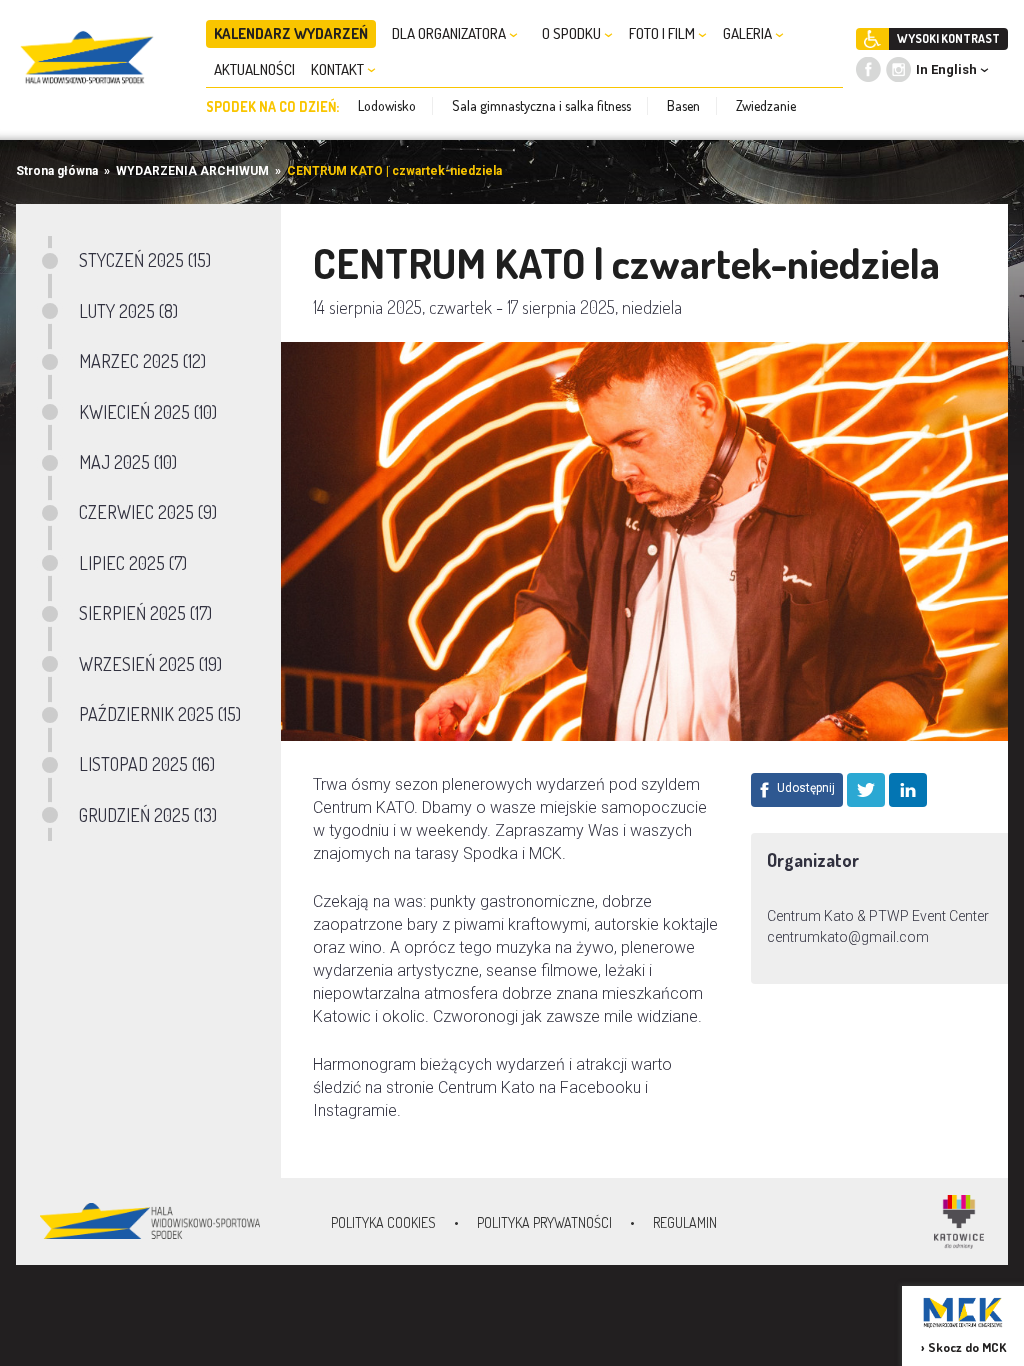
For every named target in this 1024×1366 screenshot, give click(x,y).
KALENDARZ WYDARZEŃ (291, 33)
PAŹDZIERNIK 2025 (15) (160, 714)
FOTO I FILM (663, 33)
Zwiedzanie (766, 105)
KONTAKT (339, 69)
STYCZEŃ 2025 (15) (145, 260)
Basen (683, 105)
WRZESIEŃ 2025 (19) (150, 664)
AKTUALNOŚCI (254, 69)
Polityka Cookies (383, 1222)
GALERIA (749, 33)
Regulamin (685, 1222)
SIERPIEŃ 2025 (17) (145, 613)
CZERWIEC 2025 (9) (148, 512)
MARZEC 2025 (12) (142, 361)
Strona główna (57, 171)
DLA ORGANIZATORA (450, 33)
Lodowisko (387, 105)
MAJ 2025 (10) (128, 462)
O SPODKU (573, 33)
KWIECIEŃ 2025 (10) (148, 412)
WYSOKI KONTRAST (948, 38)
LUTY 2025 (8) (128, 311)
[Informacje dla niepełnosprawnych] (872, 39)
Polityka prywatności (544, 1222)
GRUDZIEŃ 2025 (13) (148, 815)
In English (946, 69)
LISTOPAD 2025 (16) (147, 764)
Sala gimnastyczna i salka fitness (541, 105)
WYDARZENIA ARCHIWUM (192, 171)
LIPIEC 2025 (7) (133, 563)
